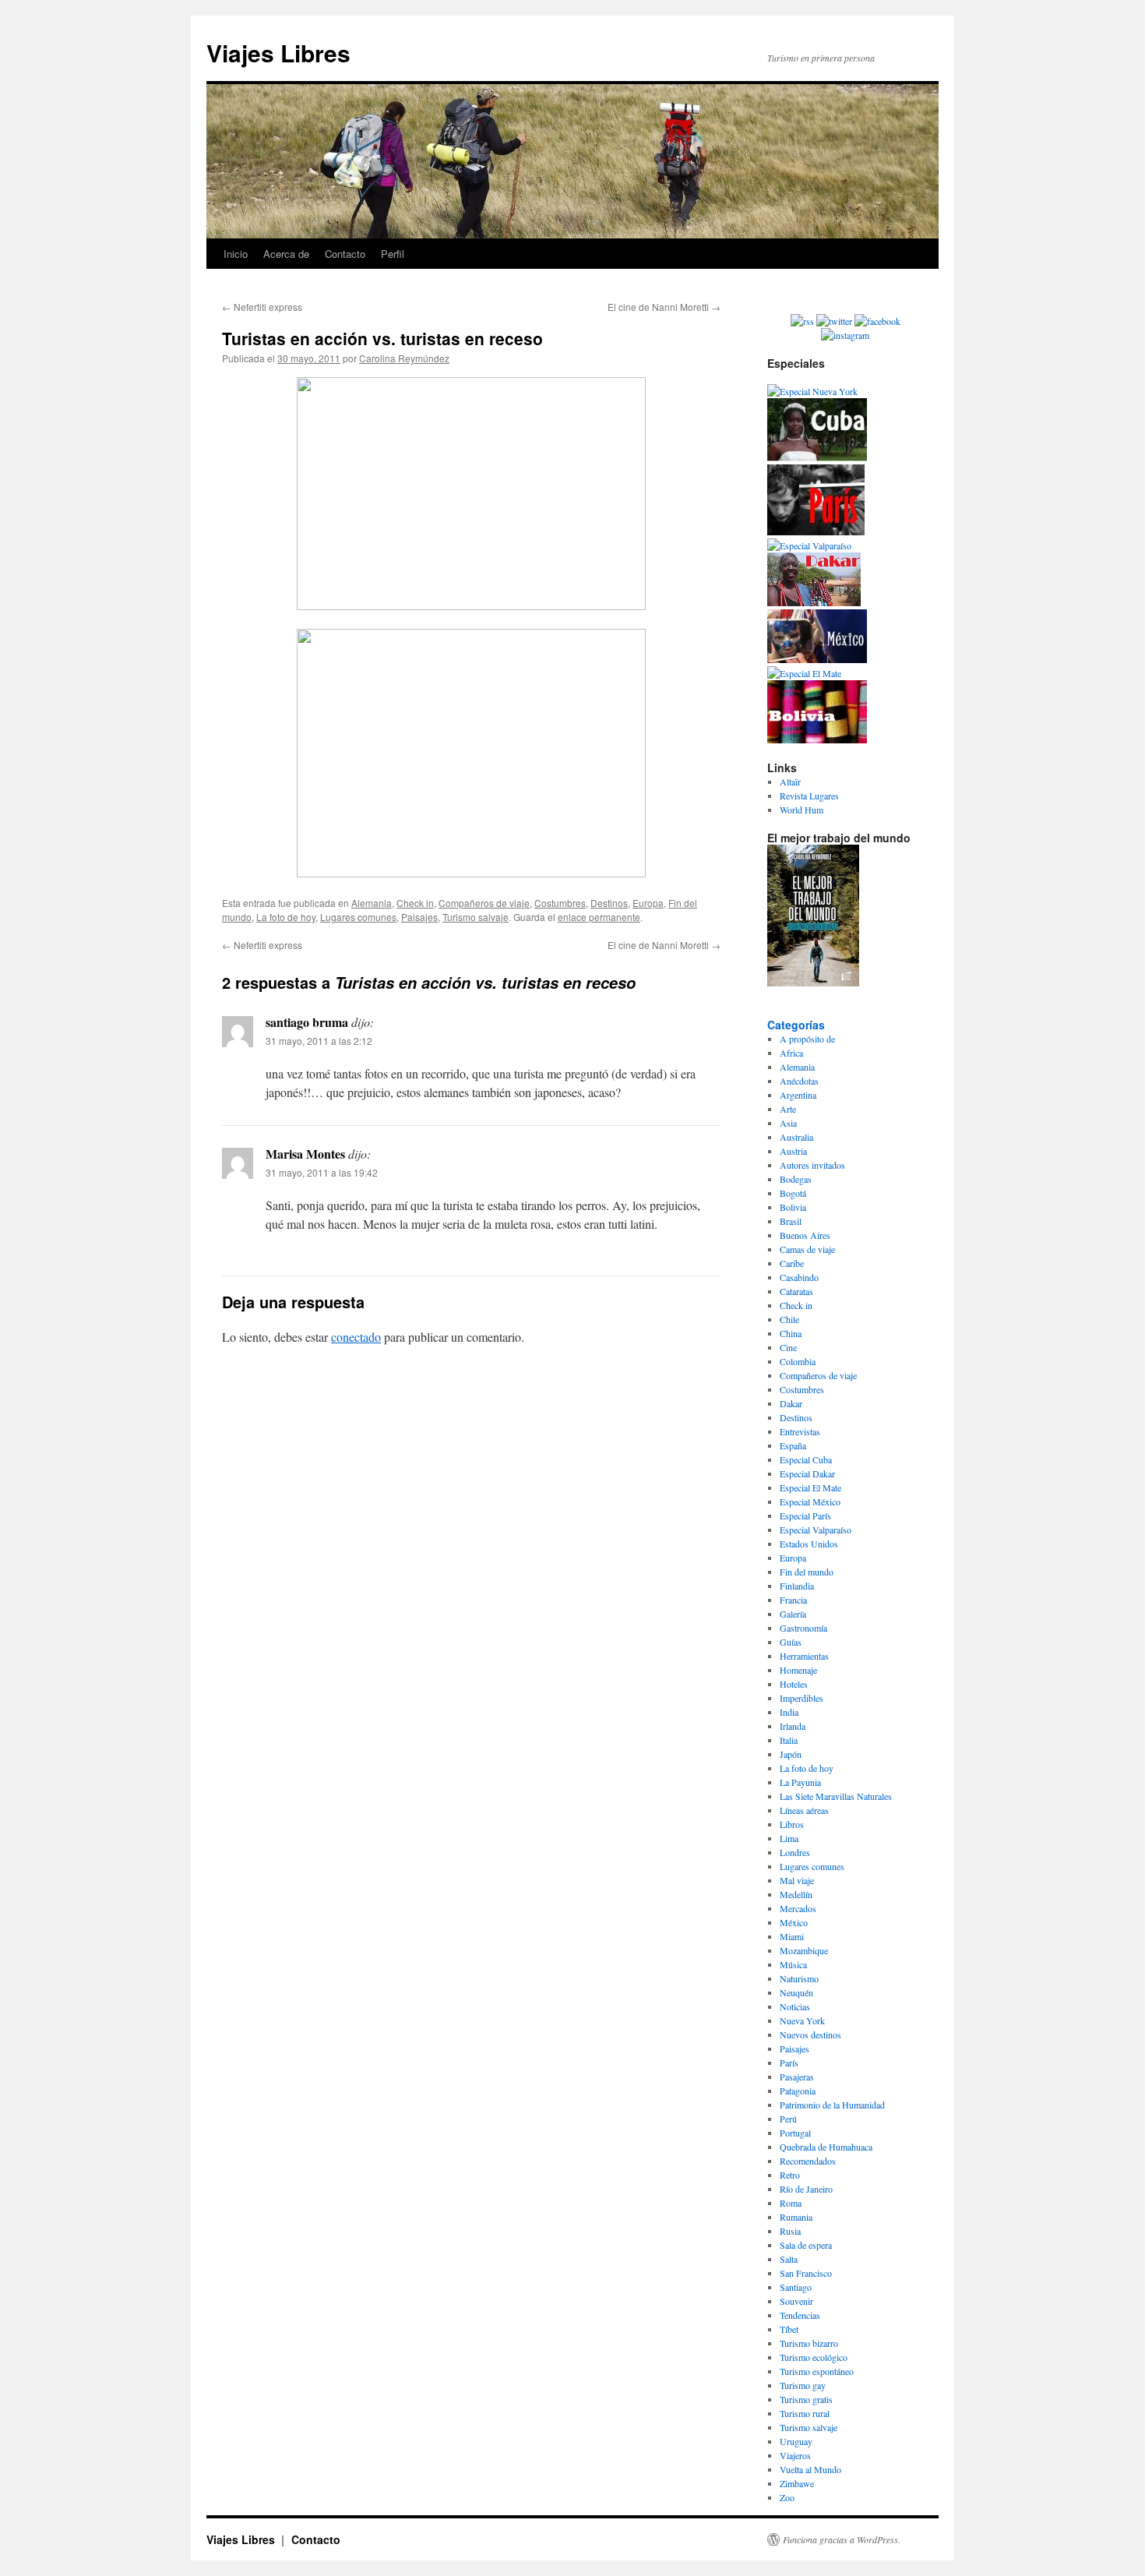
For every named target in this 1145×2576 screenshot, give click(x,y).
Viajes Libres (278, 53)
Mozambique (804, 1950)
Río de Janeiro (806, 2189)
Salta (789, 2259)
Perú (788, 2119)
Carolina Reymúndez (404, 358)
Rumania (796, 2217)
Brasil (791, 1221)
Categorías (796, 1025)
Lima (789, 1838)
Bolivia (793, 1207)
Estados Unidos (809, 1544)
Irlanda (793, 1726)
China (791, 1333)
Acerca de (286, 254)
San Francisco (806, 2273)
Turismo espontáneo (817, 2371)
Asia (788, 1123)
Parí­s (789, 2063)
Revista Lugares (809, 796)
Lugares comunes (358, 917)
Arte (788, 1109)
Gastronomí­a (803, 1628)
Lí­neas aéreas (804, 1810)
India (789, 1712)
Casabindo (799, 1277)
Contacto (345, 254)
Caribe (792, 1263)
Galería (793, 1614)
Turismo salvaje (476, 917)
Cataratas (796, 1291)
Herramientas (804, 1656)
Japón (791, 1754)
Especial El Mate (810, 1487)
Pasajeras (797, 2077)
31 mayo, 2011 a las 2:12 (319, 1041)
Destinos (609, 903)
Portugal (795, 2133)
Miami (792, 1936)
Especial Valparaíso (816, 1530)
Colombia (798, 1361)
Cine (788, 1347)
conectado (356, 1337)
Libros (792, 1824)
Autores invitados (812, 1165)
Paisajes (419, 917)
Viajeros (795, 2455)
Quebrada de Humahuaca (826, 2147)
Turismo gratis (806, 2399)
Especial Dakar (807, 1473)
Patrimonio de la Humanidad (832, 2105)
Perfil (393, 254)
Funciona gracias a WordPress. (842, 2539)
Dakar (791, 1403)
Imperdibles (801, 1698)
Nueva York (802, 2020)
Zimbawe (797, 2483)
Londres (795, 1852)
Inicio (236, 254)
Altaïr (790, 782)
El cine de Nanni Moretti (664, 307)
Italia (789, 1740)
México (794, 1922)
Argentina (798, 1095)
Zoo (787, 2497)
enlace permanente (599, 917)
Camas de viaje (807, 1249)
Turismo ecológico (814, 2357)
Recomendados (808, 2161)
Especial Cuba (806, 1459)
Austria (793, 1151)
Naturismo (799, 1978)
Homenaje (798, 1670)
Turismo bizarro (809, 2343)
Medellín (796, 1894)
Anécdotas (799, 1081)
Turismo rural (805, 2413)
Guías (791, 1642)
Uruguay (796, 2441)
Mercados (798, 1908)
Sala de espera (806, 2245)
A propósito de (807, 1039)
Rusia (790, 2231)
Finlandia (797, 1586)
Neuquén (796, 1992)
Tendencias (800, 2315)
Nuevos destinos (810, 2034)
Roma (791, 2203)
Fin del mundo (807, 1572)
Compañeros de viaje (484, 903)
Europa (648, 903)
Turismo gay (803, 2385)
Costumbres (560, 903)
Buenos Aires (805, 1235)
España (793, 1445)
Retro (790, 2175)
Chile (789, 1319)
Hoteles (794, 1684)
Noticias (795, 2006)
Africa (791, 1053)
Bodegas (796, 1179)
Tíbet (789, 2329)
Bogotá (793, 1193)
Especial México (810, 1501)
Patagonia (798, 2091)
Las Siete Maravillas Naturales (836, 1796)
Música (793, 1964)
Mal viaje (797, 1880)
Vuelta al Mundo (810, 2469)
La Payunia (800, 1782)
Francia (793, 1600)
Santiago (796, 2287)
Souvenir (796, 2301)
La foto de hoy (286, 917)
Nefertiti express (262, 307)
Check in (415, 903)
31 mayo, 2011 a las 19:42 (322, 1172)
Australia (796, 1137)
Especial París (805, 1516)
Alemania (372, 903)
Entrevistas (800, 1431)
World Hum (801, 810)
